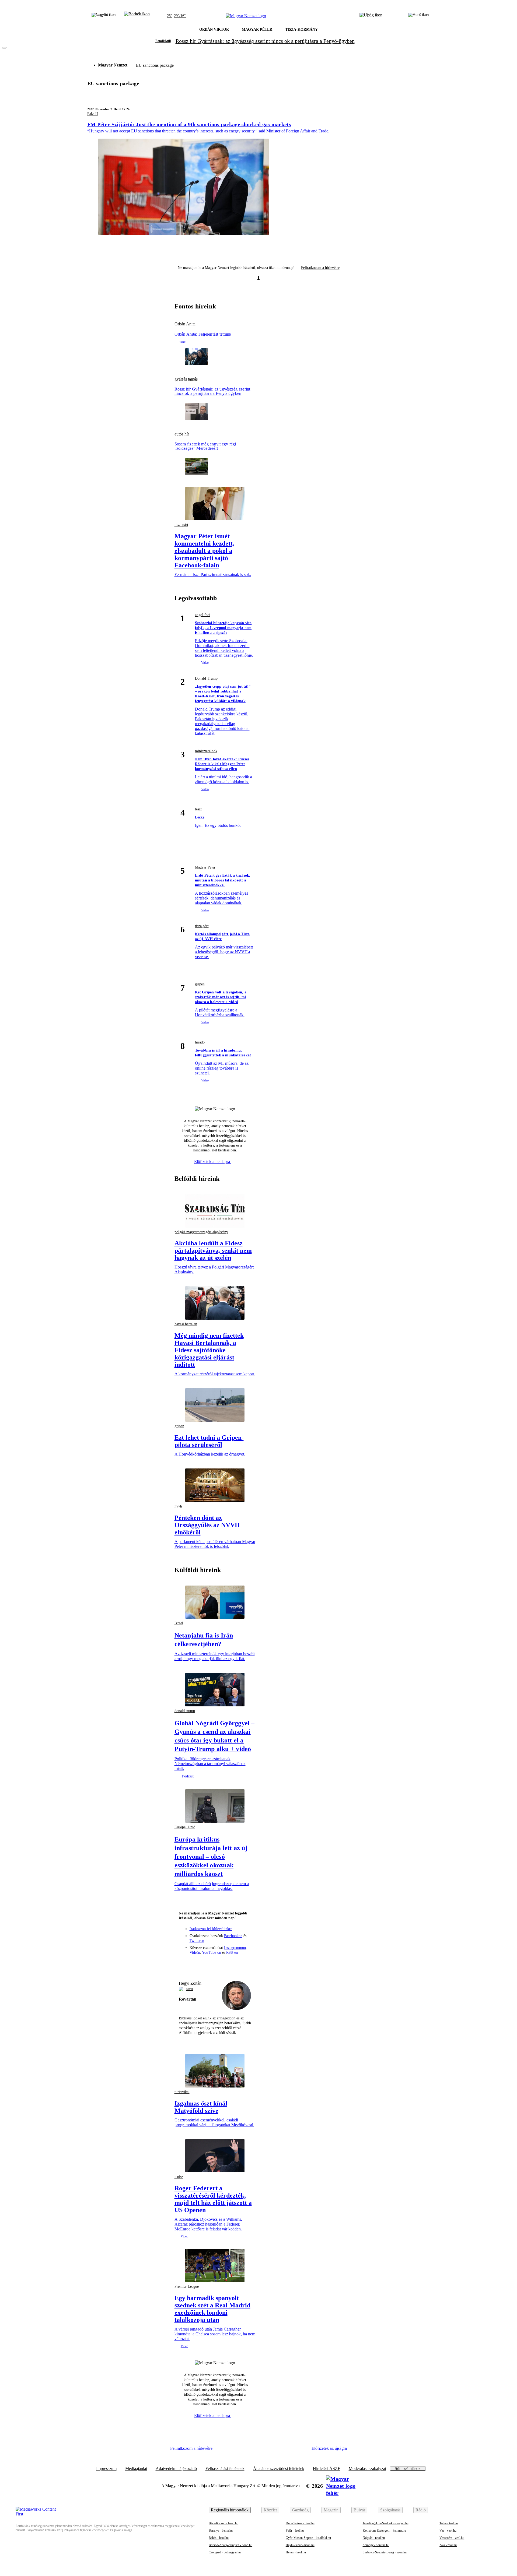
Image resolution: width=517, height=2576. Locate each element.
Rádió (421, 2510)
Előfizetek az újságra (329, 2448)
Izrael (179, 1623)
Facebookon (233, 1936)
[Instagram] (205, 1964)
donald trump (185, 1711)
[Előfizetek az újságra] (371, 16)
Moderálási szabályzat (367, 2469)
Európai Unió (185, 1827)
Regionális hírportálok (230, 2510)
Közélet (270, 2510)
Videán (195, 1953)
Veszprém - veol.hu (452, 2538)
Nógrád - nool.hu (374, 2538)
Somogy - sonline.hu (376, 2545)
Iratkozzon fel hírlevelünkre (211, 1929)
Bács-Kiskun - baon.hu (223, 2523)
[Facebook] (195, 1964)
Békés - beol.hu (219, 2538)
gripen (200, 984)
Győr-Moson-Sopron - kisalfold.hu (308, 2538)
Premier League (187, 2287)
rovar (190, 1989)
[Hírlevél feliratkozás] (185, 1964)
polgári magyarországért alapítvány (201, 1232)
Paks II (93, 114)
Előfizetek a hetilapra (213, 1162)
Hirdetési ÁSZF (326, 2469)
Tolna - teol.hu (449, 2523)
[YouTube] (235, 1964)
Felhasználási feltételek (225, 2469)
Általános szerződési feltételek (279, 2469)
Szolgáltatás (390, 2510)
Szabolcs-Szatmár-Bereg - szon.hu (385, 2552)
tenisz (179, 2177)
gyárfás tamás (186, 379)
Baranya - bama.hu (221, 2531)
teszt (198, 809)
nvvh (178, 1506)
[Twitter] (215, 1964)
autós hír (182, 434)
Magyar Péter (205, 867)
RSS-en (232, 1953)
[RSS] (244, 1964)
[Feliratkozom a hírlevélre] (137, 16)
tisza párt (181, 525)
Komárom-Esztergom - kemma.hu (384, 2531)
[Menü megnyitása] (418, 16)
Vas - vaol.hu (448, 2531)
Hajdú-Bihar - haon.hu (300, 2545)
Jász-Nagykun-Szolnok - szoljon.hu (386, 2523)
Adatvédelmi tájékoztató (176, 2469)
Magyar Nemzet (113, 65)
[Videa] (225, 1964)
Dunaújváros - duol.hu (300, 2523)
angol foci (203, 615)
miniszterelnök (206, 751)
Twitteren (197, 1941)
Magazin (331, 2510)
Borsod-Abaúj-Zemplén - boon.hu (230, 2545)
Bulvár (359, 2510)
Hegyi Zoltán (190, 1983)
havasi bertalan (186, 1324)
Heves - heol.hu (296, 2552)
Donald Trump (206, 678)
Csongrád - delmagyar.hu (225, 2552)
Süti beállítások (408, 2469)
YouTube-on (212, 1953)
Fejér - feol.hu (295, 2531)
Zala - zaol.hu (448, 2545)
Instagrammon (235, 1948)
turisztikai (182, 2092)
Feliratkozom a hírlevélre (320, 268)
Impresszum (106, 2469)
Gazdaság (300, 2510)
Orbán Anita (185, 324)
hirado (200, 1042)
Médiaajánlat (136, 2469)
